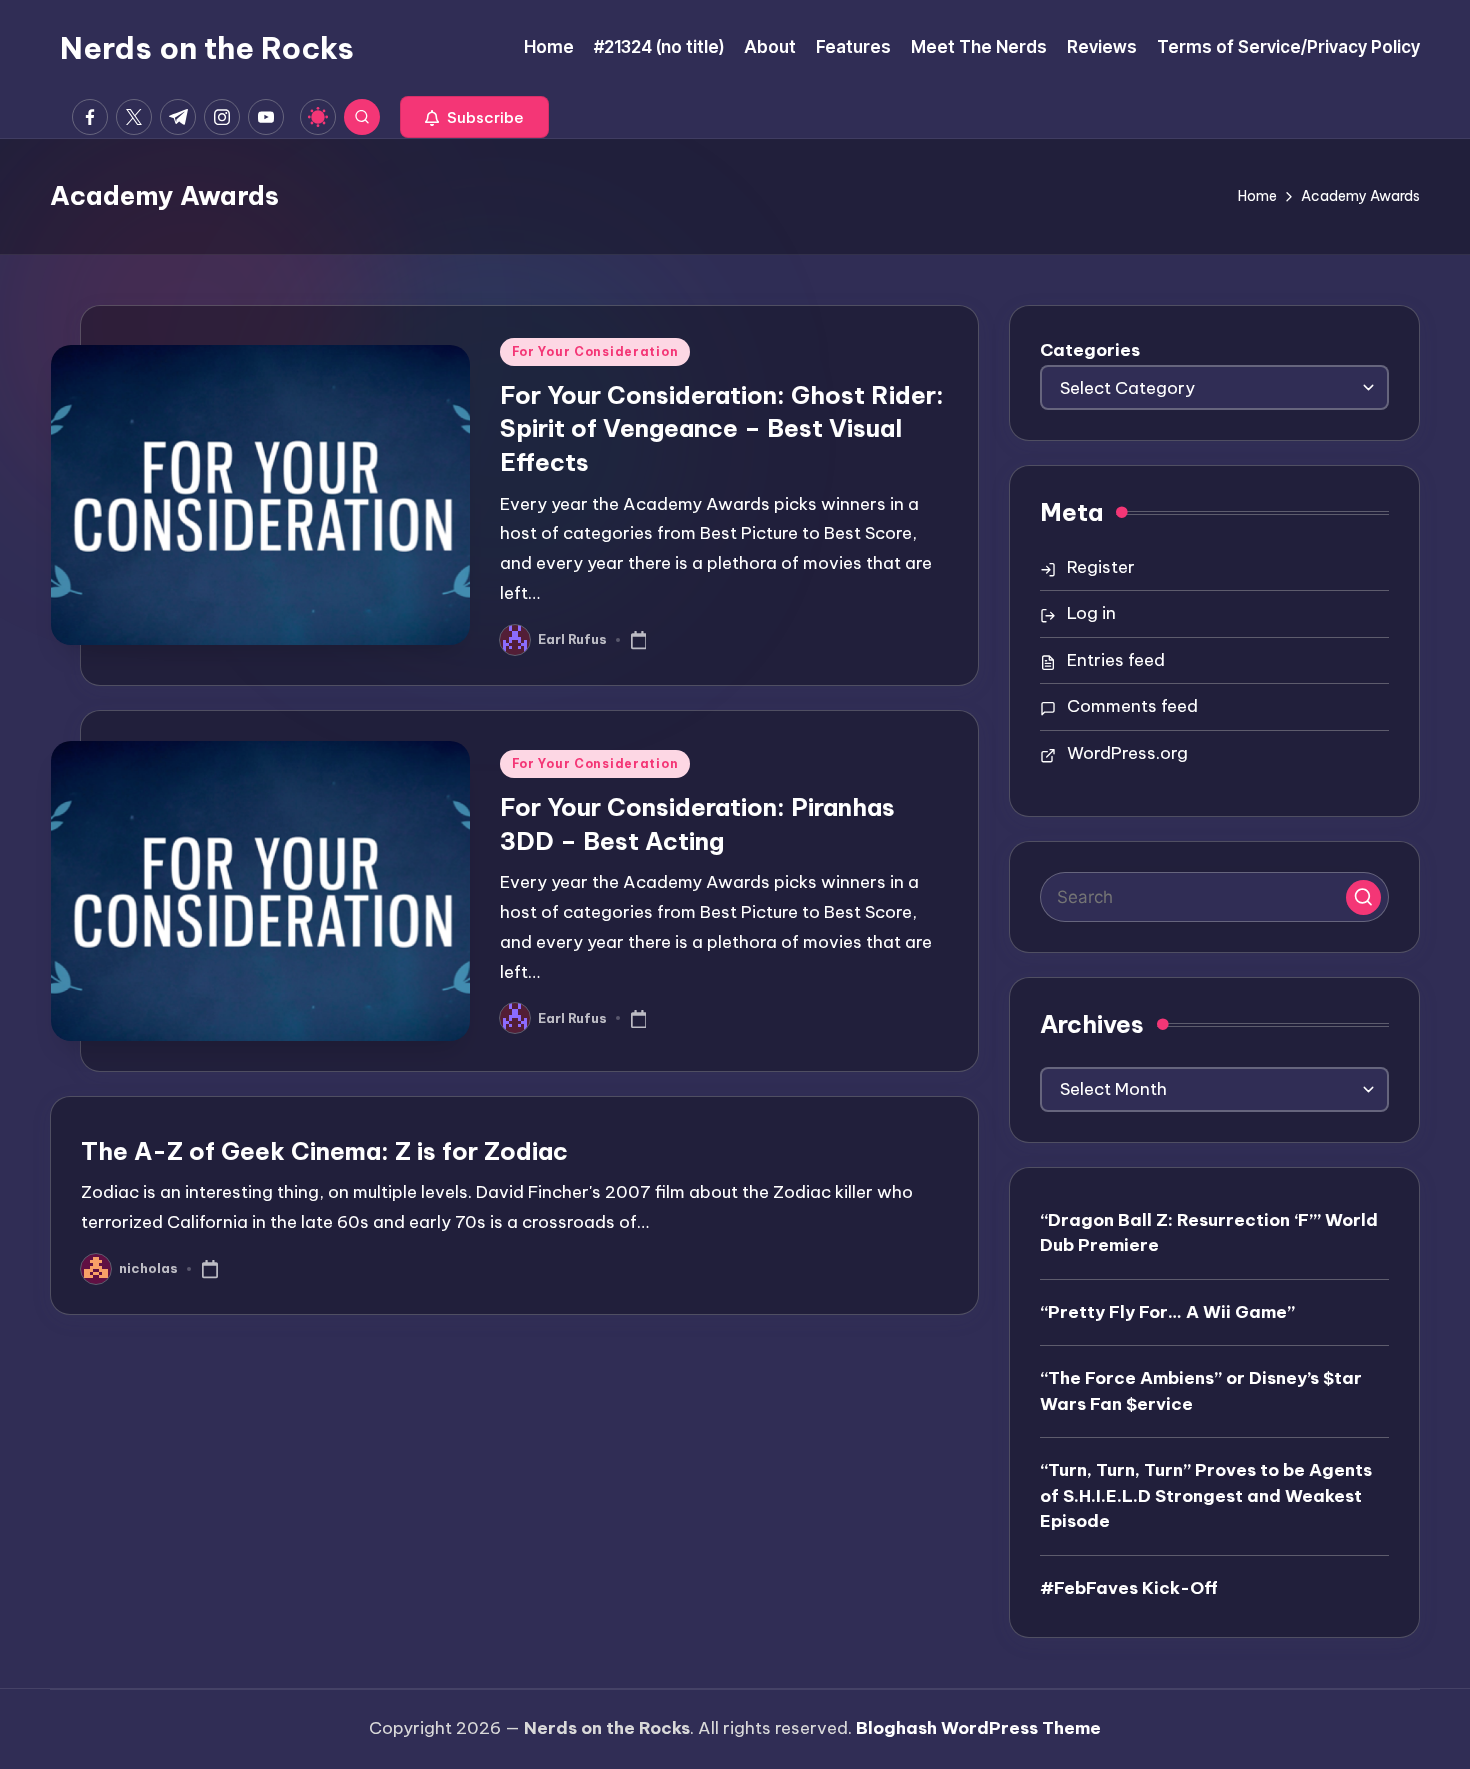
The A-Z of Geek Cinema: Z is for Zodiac (324, 1151)
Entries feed (1116, 660)
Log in (1091, 613)
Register (1101, 567)
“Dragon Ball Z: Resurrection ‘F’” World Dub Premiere (1209, 1233)
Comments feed (1132, 706)
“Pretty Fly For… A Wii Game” (1167, 1312)
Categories (1090, 350)
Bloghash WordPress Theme (978, 1728)
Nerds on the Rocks (207, 48)
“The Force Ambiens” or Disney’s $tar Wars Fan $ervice (1201, 1391)
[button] (474, 117)
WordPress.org (1127, 753)
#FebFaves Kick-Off (1129, 1588)
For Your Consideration (595, 351)
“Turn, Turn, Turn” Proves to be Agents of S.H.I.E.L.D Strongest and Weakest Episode (1206, 1495)
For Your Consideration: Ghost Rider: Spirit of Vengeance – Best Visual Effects (722, 428)
